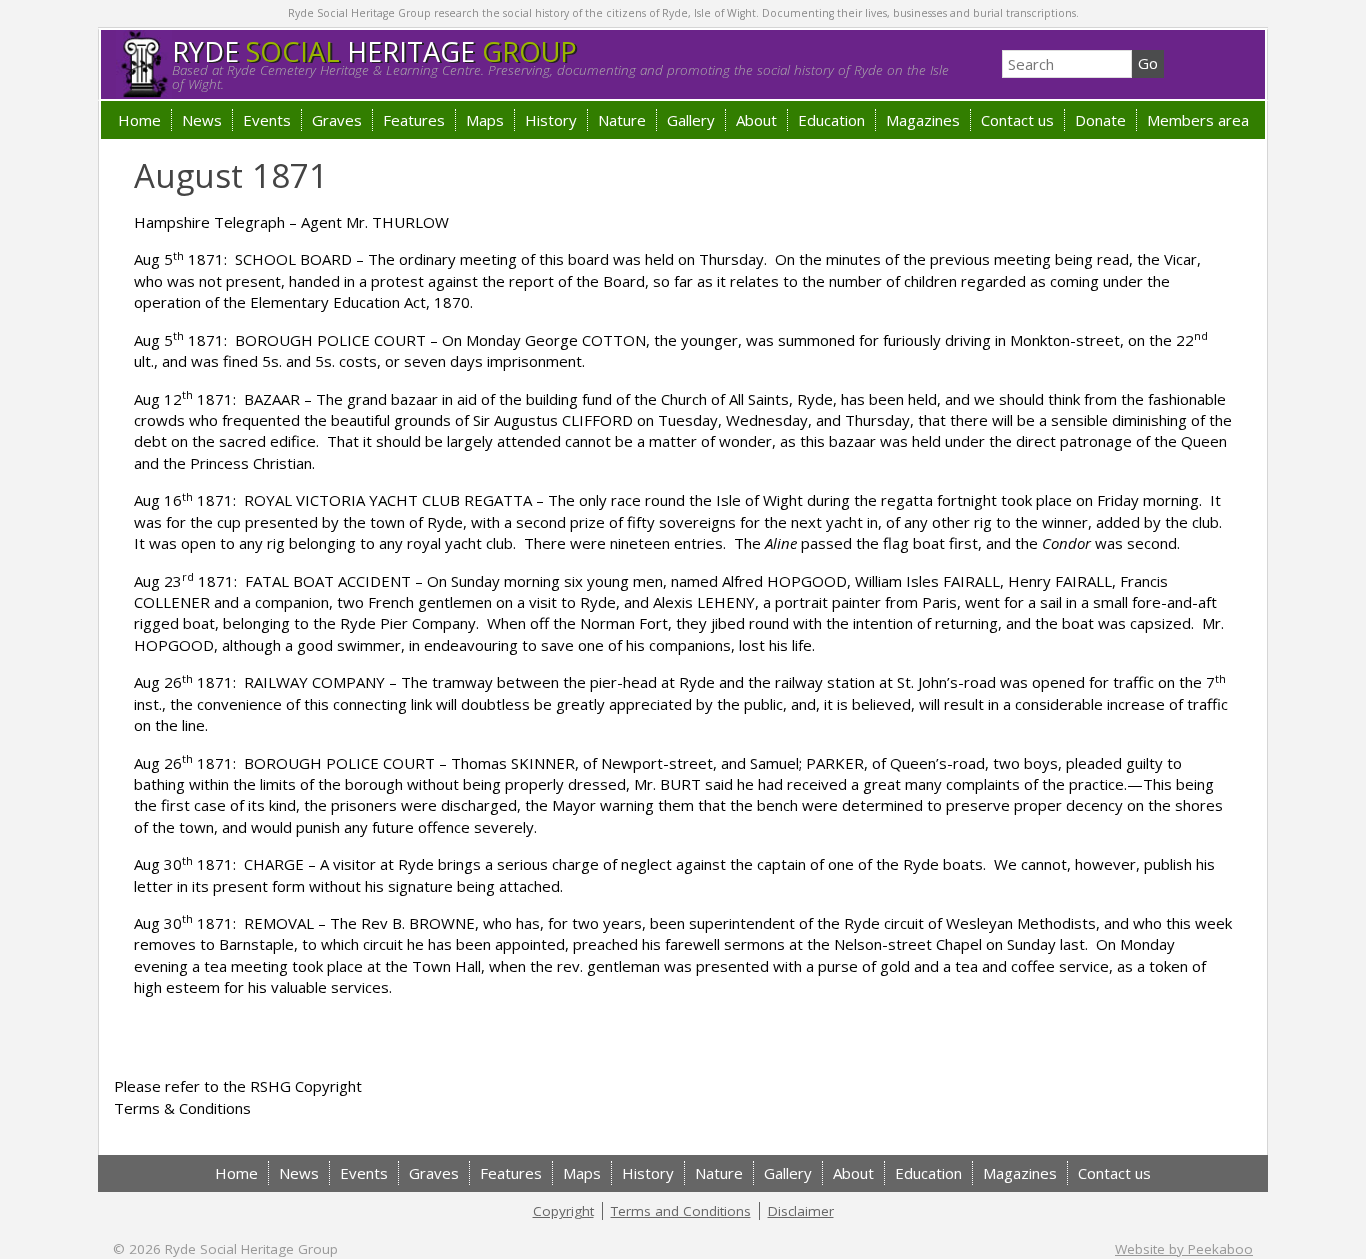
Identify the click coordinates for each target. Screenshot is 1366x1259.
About (756, 120)
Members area (1198, 120)
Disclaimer (801, 1211)
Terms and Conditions (681, 1211)
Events (267, 120)
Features (414, 120)
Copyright (563, 1211)
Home (139, 120)
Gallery (691, 120)
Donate (1100, 120)
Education (831, 120)
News (202, 120)
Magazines (923, 120)
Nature (622, 120)
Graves (337, 120)
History (551, 120)
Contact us (1017, 120)
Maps (485, 120)
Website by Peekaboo (1184, 1249)
